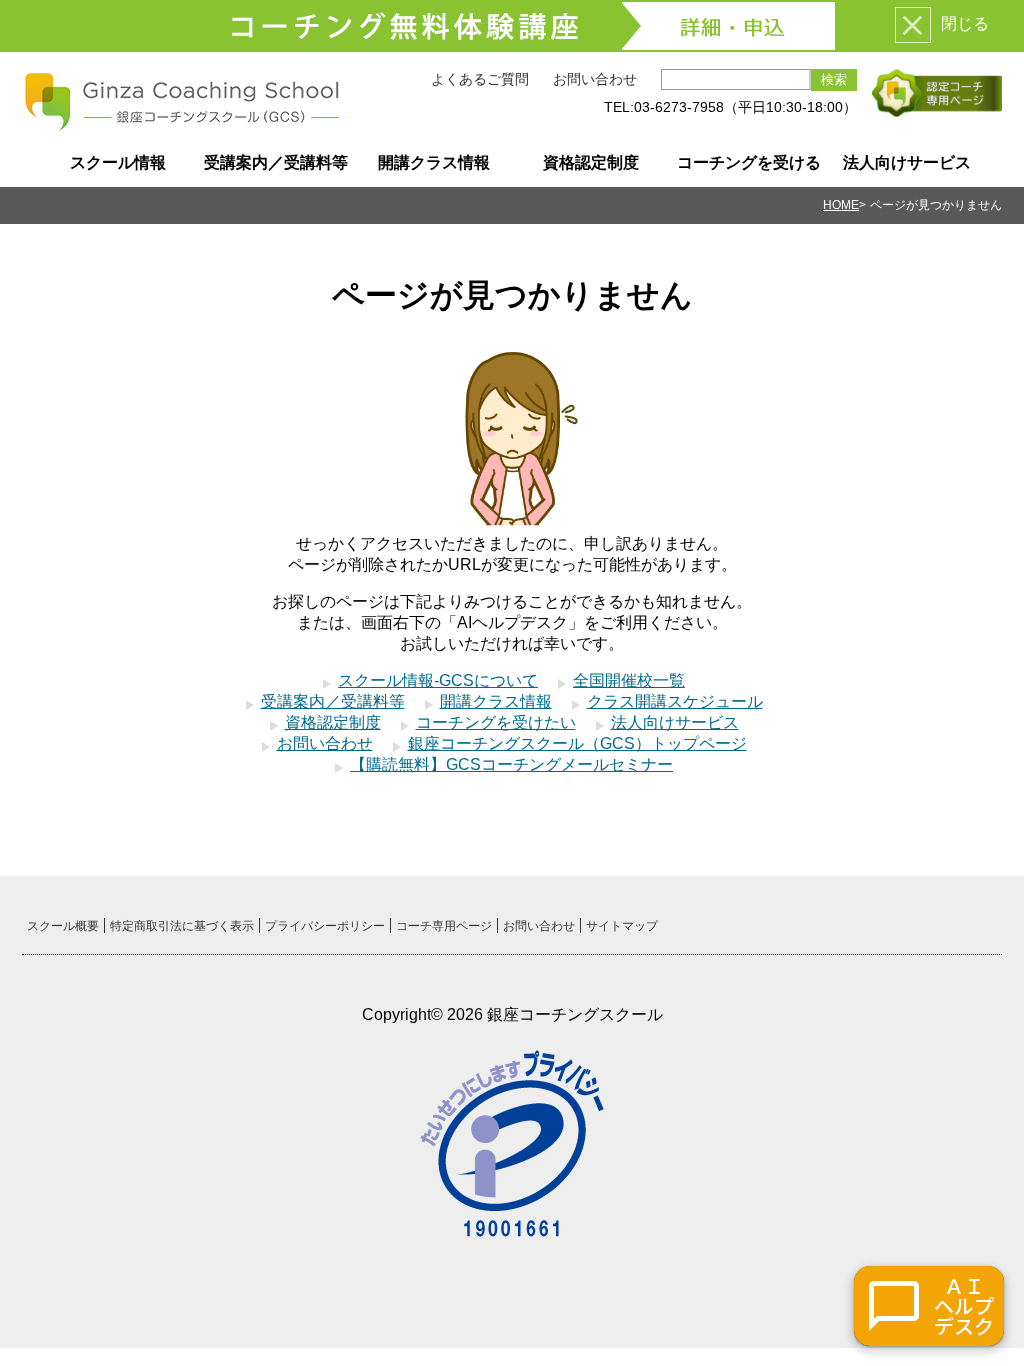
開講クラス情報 (434, 162)
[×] (913, 25)
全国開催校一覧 (629, 680)
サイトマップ (622, 926)
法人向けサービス (907, 162)
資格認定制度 (591, 162)
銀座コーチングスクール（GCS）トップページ (577, 743)
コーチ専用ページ (444, 926)
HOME (841, 205)
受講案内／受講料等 (276, 162)
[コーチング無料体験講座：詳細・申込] (512, 26)
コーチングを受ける (749, 162)
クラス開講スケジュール (675, 701)
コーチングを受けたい (496, 722)
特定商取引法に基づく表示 (182, 926)
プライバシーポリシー (325, 926)
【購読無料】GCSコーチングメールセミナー (511, 764)
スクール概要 (63, 926)
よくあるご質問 (480, 79)
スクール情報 (118, 162)
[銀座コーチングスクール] (182, 124)
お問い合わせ (595, 79)
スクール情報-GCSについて (438, 680)
